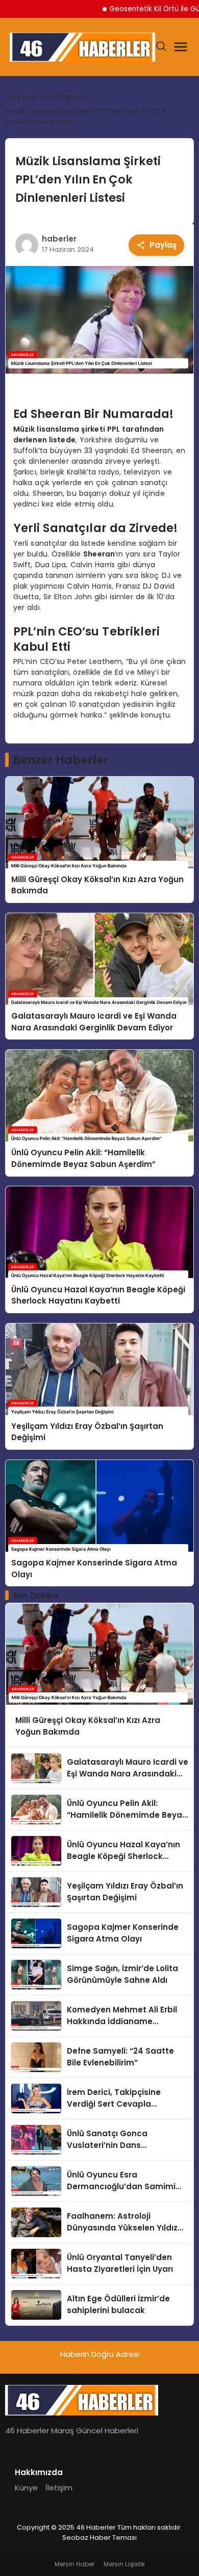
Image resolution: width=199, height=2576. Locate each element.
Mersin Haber (74, 2564)
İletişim (59, 2488)
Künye (26, 2488)
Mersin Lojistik (124, 2564)
